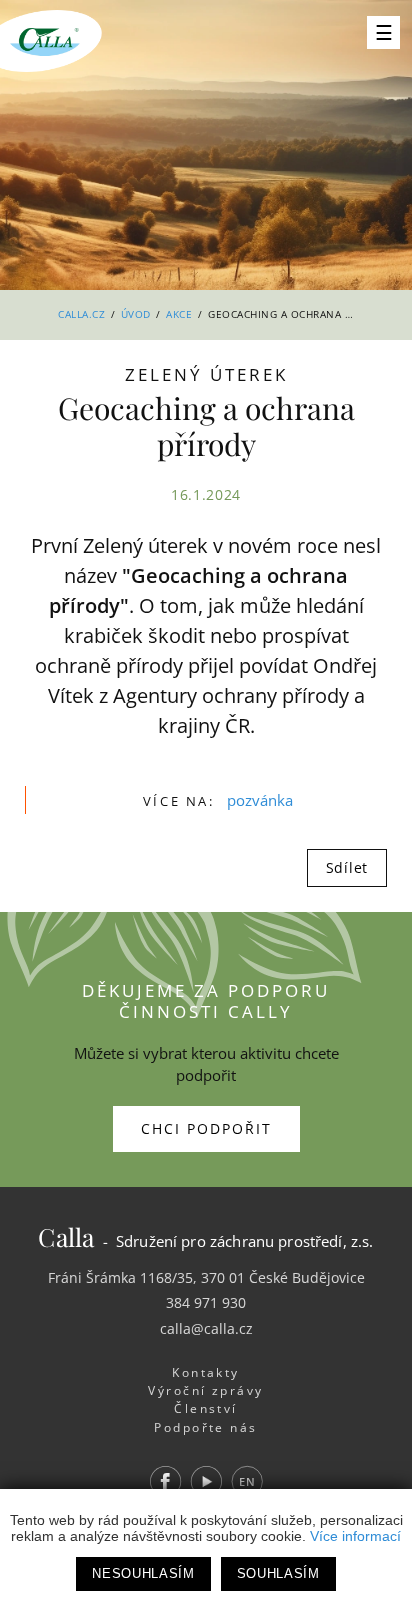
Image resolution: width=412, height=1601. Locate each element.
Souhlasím (278, 1573)
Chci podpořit (206, 1128)
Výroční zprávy (205, 1390)
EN (246, 1481)
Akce (179, 314)
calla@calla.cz (206, 1328)
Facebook (165, 1481)
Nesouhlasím (143, 1573)
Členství (206, 1408)
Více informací (355, 1536)
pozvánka (260, 800)
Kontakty (206, 1372)
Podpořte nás (206, 1427)
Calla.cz (81, 314)
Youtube (206, 1481)
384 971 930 (206, 1302)
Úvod (136, 314)
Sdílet (347, 867)
